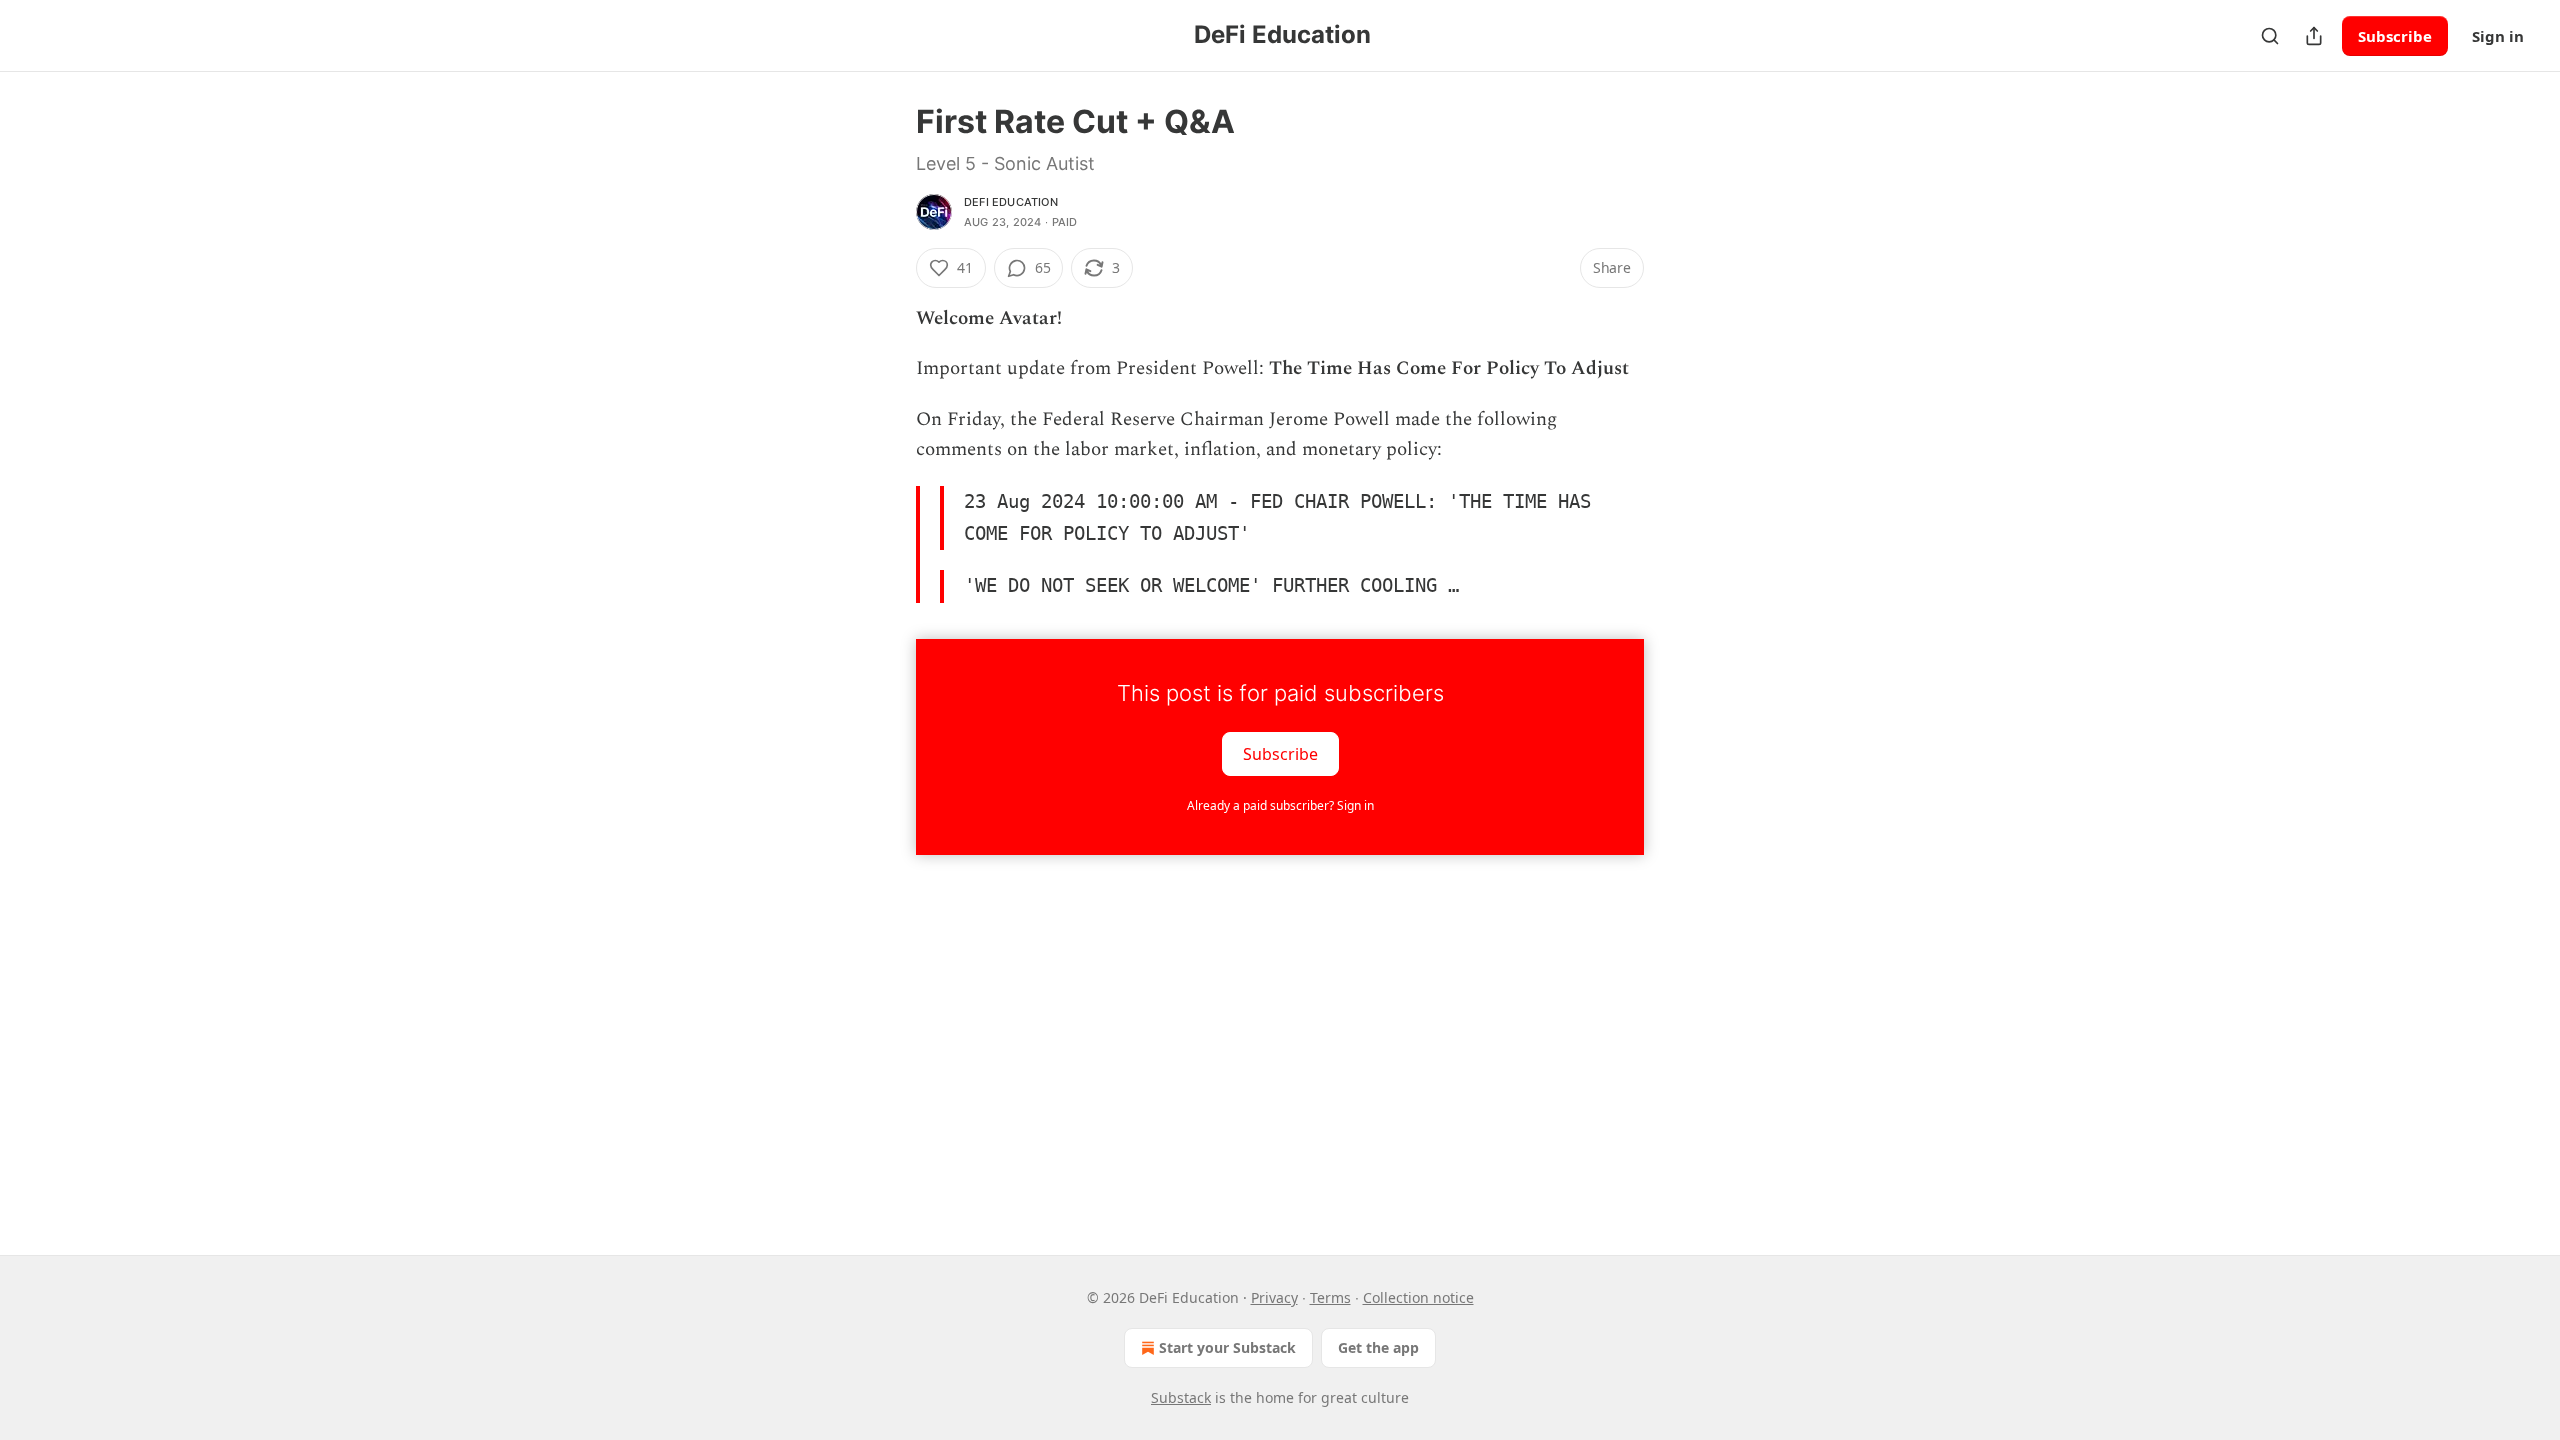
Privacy (1274, 1297)
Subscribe (2395, 36)
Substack (1181, 1397)
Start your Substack (1227, 1347)
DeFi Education (1011, 202)
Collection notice (1418, 1297)
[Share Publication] (2314, 36)
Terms (1330, 1297)
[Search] (2270, 36)
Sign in (2498, 36)
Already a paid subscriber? (1280, 805)
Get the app (1378, 1347)
